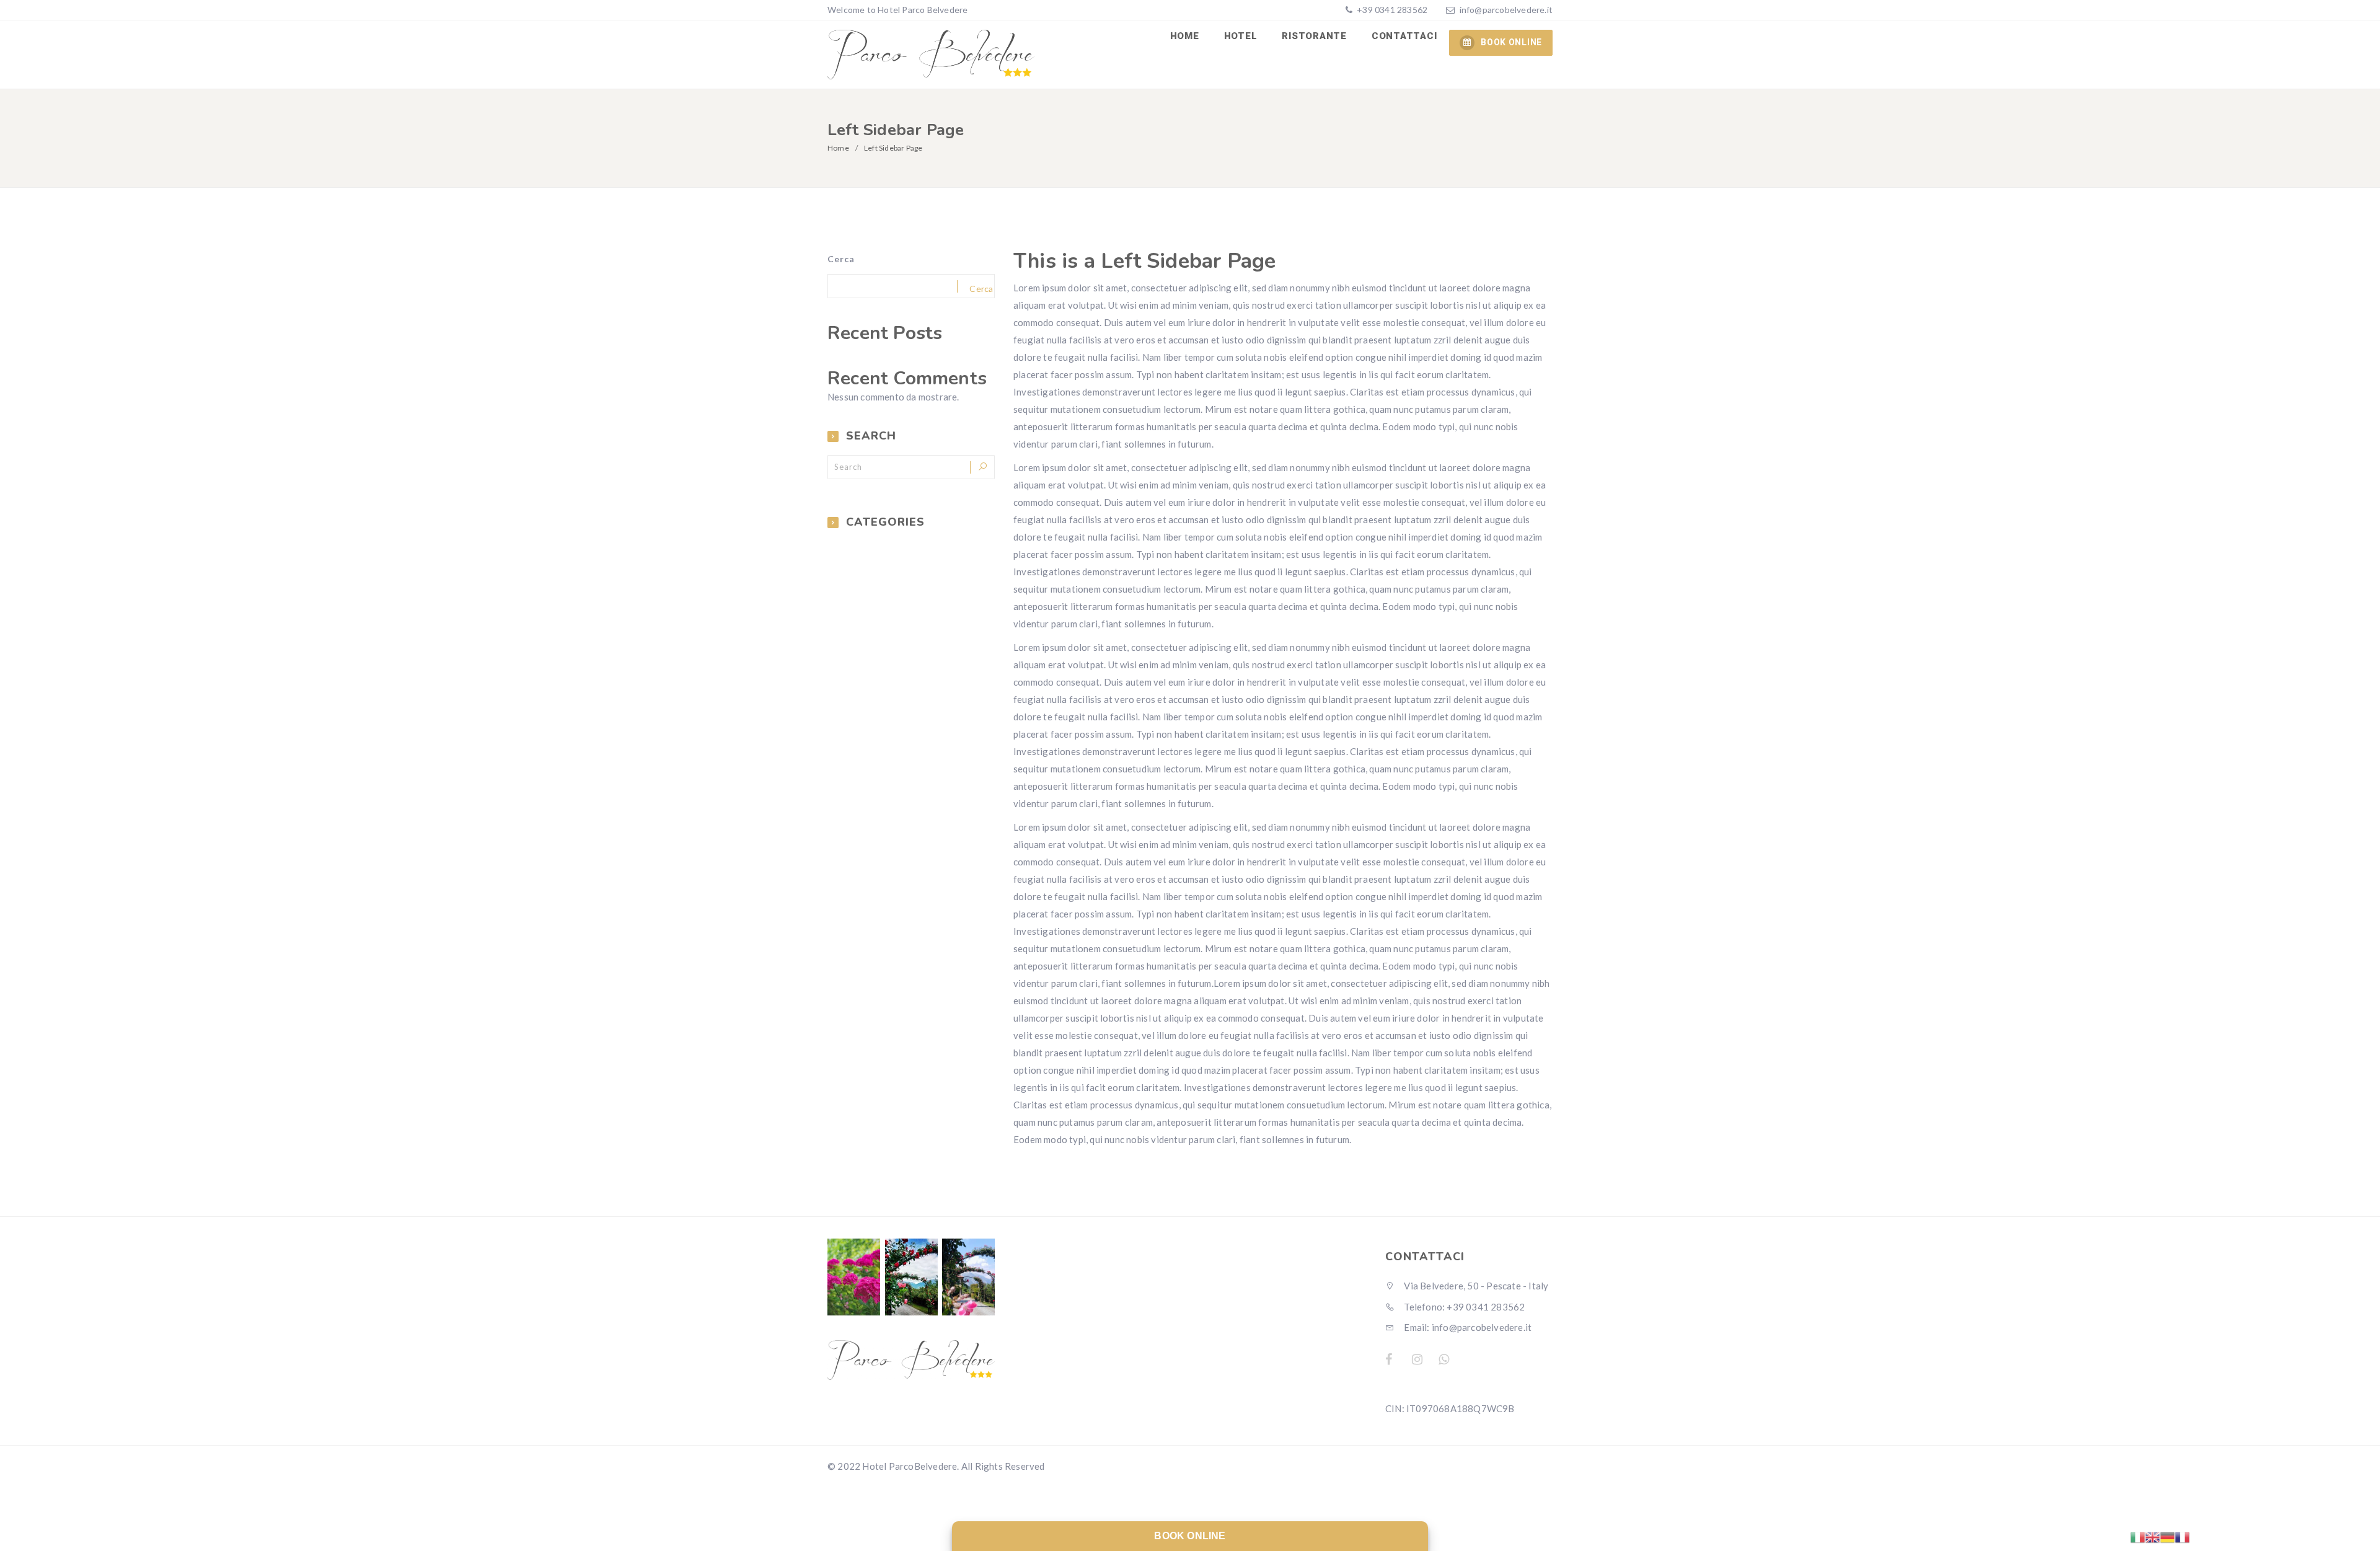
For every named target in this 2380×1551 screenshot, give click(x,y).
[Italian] (2138, 1536)
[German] (2167, 1536)
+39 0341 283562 (1391, 10)
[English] (2153, 1536)
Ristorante (1314, 36)
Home (1185, 36)
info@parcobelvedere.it (1506, 10)
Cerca (841, 259)
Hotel (1241, 36)
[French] (2182, 1536)
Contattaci (1404, 36)
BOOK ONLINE (1511, 42)
